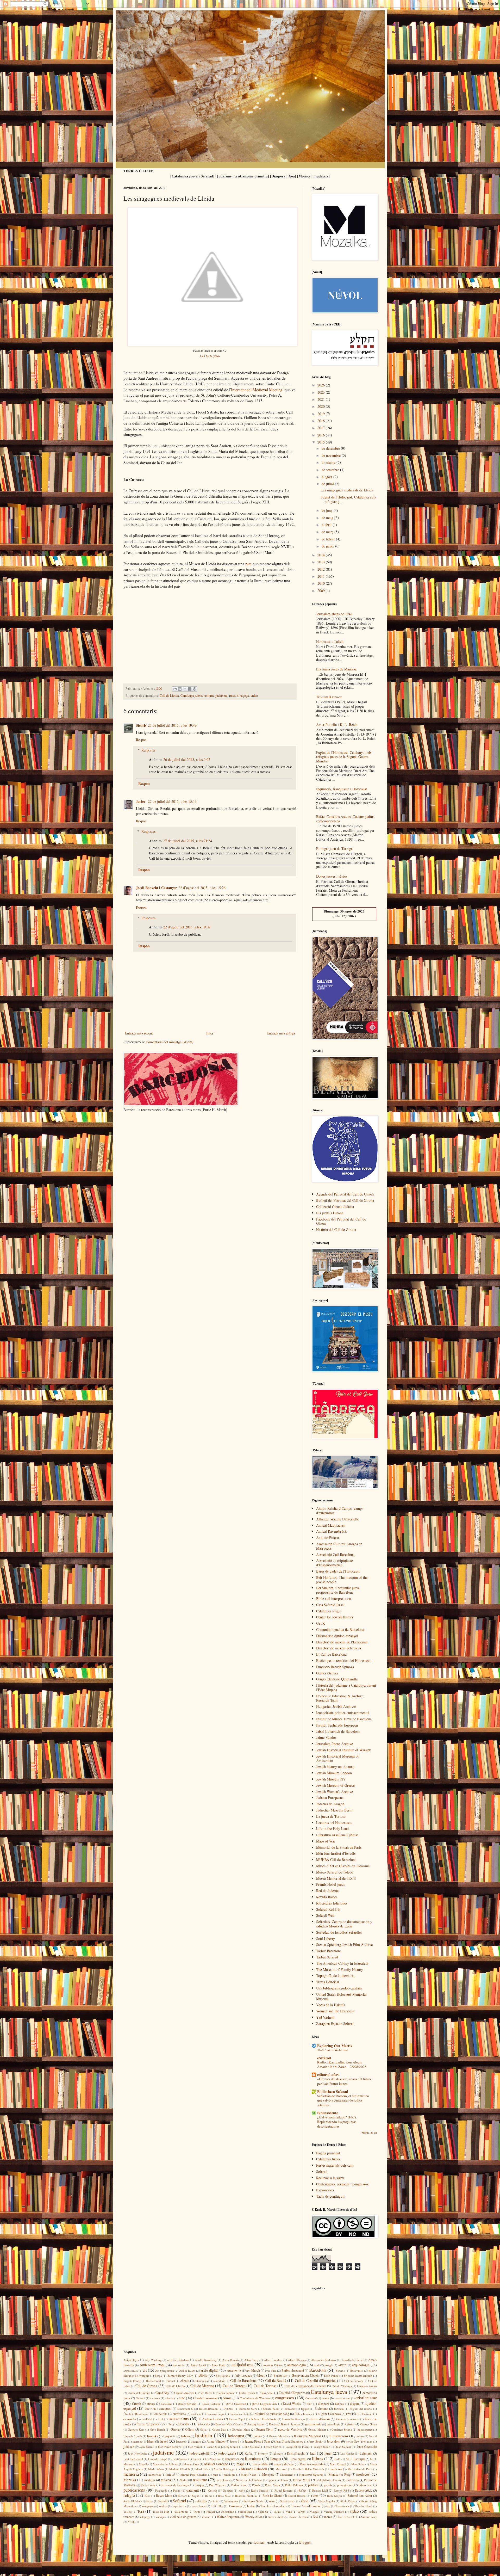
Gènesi (350, 2424)
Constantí (311, 2398)
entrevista (179, 2414)
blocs (261, 2375)
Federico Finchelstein (264, 2419)
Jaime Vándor (326, 1737)
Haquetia (169, 2436)
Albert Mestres (297, 2360)
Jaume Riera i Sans (258, 2441)
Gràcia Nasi (219, 2429)
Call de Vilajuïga (342, 2386)
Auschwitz (234, 2371)
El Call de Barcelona (331, 1654)
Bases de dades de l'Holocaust (338, 1571)
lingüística (232, 2459)
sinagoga (243, 696)
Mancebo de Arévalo (165, 2464)
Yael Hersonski (346, 2517)
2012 (322, 569)
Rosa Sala (224, 2496)
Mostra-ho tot (369, 2133)
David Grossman (236, 2404)
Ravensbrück (363, 2490)
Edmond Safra (248, 2409)
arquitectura (131, 2371)
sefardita (201, 2501)
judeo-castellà (199, 2453)
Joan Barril (146, 2447)
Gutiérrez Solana (342, 2429)
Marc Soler (358, 2464)
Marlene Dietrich (180, 2469)
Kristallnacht (296, 2453)
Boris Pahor (331, 2375)
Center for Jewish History (335, 1617)
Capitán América (184, 2393)
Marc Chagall (338, 2464)
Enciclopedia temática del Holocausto (344, 1660)
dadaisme (167, 2404)
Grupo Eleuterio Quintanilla (337, 1679)
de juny (328, 510)
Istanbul (181, 2441)
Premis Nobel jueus (330, 1884)
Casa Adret (267, 2393)
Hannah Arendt (133, 2436)
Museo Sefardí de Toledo (335, 1872)
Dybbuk (228, 2409)
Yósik (131, 2522)
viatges (314, 2512)
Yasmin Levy (369, 2517)
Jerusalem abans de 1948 (334, 614)
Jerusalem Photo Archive (335, 1744)
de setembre (331, 470)
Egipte (305, 2409)
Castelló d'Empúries (292, 2393)
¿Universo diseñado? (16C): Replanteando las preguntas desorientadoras (337, 2122)
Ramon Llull (320, 2490)
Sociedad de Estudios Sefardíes (339, 1932)
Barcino (340, 2371)
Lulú (337, 2459)
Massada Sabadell (254, 2469)
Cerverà (140, 2398)
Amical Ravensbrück (331, 1531)
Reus (147, 2496)
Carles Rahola (226, 2393)
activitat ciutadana (178, 2360)
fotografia (204, 2424)
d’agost (327, 477)
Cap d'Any (162, 2393)
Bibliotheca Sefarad (333, 2091)
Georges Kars (136, 2429)
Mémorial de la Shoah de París (339, 1847)
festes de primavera (347, 2419)
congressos (285, 2398)
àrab (317, 2365)
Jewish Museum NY (331, 1779)
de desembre (331, 448)
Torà (141, 2511)
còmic (227, 2398)
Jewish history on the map (335, 1767)
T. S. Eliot (217, 2506)
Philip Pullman (294, 2485)
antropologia (296, 2365)
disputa (355, 2404)
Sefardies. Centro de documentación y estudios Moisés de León (344, 1924)
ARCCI (342, 2365)
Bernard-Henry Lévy (180, 2375)
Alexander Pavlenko (324, 2360)
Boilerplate (280, 2375)
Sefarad (322, 2171)
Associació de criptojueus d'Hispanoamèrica (335, 1563)
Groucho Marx (241, 2429)
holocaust (236, 2436)
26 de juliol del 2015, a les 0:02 (187, 759)
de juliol (328, 484)
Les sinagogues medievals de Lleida (347, 490)
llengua (276, 2459)
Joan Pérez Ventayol (170, 2447)
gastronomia (313, 2424)
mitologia (229, 2475)
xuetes (328, 2517)
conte (326, 2398)
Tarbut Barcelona (329, 1951)
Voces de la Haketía (331, 2005)
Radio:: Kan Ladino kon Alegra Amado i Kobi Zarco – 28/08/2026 (342, 2064)
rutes (232, 696)
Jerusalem (334, 2441)
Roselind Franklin (246, 2496)
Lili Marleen (212, 2459)
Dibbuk (340, 2404)
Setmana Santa (254, 2501)
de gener (328, 546)
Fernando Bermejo (294, 2419)
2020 (322, 406)
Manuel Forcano (216, 2464)
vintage (160, 2517)
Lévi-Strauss (180, 2459)
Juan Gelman (344, 2447)
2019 (322, 414)
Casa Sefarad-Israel (330, 1605)
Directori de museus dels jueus (339, 1648)
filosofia (183, 2424)
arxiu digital (210, 2370)
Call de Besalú (276, 2380)
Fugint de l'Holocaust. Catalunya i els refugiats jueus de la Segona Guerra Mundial (344, 757)
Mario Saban (156, 2469)
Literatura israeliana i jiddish (337, 1835)
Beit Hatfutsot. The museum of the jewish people (342, 1580)
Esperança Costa (239, 2414)
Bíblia (203, 2375)
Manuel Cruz (191, 2464)
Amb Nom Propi (152, 2365)
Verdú (301, 2512)
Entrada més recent (139, 1033)
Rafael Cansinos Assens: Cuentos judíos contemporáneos (345, 819)
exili (160, 2419)
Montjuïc (268, 2475)
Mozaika (130, 2480)
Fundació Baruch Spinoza (335, 1667)
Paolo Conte (148, 2485)
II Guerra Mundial (307, 2436)
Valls (289, 2512)
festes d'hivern (320, 2419)
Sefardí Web (325, 1915)
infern (360, 2436)
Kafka (249, 2453)
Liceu (196, 2459)
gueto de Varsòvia (290, 2429)
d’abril (327, 525)
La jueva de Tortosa (331, 1816)
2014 (322, 555)
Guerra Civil (264, 2429)
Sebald (163, 2501)
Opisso (284, 2480)
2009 (322, 591)
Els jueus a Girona (330, 1213)
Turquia (211, 2512)
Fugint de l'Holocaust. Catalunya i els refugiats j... (348, 499)
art (145, 2370)
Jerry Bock (315, 2441)
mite (215, 2475)
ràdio (242, 2490)
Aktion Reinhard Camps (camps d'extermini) (340, 1511)
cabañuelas (201, 2381)
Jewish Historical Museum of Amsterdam (337, 1758)
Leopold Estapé (158, 2459)
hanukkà (153, 2436)
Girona (175, 2429)
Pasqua (199, 2485)
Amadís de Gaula (352, 2360)
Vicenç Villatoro (334, 2512)
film (170, 2424)
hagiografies (365, 2429)
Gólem (190, 2429)
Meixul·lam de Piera (360, 2469)
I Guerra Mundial (278, 2436)
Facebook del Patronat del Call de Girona (341, 1221)
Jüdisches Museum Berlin (335, 1810)
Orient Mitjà (302, 2480)
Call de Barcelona (243, 2380)
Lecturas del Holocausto (334, 1823)
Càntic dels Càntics (139, 2393)
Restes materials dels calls (335, 2165)
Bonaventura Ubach (305, 2375)
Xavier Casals (276, 2517)
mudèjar (150, 2480)
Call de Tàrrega (234, 2386)
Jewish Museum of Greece (335, 1785)
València (263, 2512)
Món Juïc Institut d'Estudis (336, 1853)
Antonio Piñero (327, 1537)
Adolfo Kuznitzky (206, 2360)
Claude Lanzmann (205, 2398)
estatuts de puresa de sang (272, 2414)
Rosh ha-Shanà (272, 2496)
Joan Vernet (195, 2447)
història (209, 696)
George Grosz (368, 2424)
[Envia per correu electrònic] (175, 689)
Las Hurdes (347, 2453)
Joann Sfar (214, 2447)
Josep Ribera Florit (298, 2447)
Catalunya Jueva (328, 2159)
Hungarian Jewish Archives (336, 1706)
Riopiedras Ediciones (332, 1903)
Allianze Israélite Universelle (337, 1519)
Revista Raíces (327, 1897)
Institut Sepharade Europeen (337, 1725)
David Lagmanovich (264, 2404)
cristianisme (366, 2398)
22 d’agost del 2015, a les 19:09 (187, 927)
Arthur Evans (187, 2371)
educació (290, 2409)
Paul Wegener (217, 2485)
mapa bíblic (261, 2464)
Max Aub (281, 2469)
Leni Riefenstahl (133, 2459)
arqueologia (361, 2365)
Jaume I (235, 2441)
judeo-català (227, 2453)
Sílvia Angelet (326, 2501)
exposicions (179, 2418)
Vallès (277, 2512)
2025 (322, 392)
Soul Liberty (326, 1939)
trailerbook (181, 2512)
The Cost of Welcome (332, 2050)
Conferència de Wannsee (255, 2398)
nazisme (200, 2479)
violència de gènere (183, 2517)
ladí (313, 2453)
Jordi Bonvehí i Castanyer (156, 888)
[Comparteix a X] (185, 689)
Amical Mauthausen (331, 1525)
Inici (210, 1033)
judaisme (221, 696)
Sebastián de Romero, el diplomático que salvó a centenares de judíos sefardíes (343, 2100)
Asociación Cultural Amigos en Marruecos (339, 1546)
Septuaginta (231, 2501)
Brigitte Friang (132, 2381)
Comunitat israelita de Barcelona (340, 1629)
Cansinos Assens (367, 2386)
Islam (151, 2441)
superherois (179, 2506)
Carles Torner (247, 2393)
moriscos (363, 2474)
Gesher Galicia (327, 1673)
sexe (272, 2501)
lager (328, 2453)
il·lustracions (339, 2436)
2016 (322, 435)
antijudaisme (242, 2365)
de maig (328, 518)
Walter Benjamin (228, 2517)
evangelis (130, 2419)
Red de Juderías (328, 1891)
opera (271, 2480)
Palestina (353, 2480)
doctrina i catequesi (158, 2409)
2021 (322, 399)
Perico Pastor (239, 2485)
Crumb (136, 2404)
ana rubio (179, 2365)
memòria (131, 2474)
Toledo (128, 2512)
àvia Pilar (271, 2371)
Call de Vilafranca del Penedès (305, 2386)
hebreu (185, 2436)
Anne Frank (219, 2365)
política (313, 2485)
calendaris (219, 2381)
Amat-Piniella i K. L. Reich (337, 725)
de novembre (332, 455)
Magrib (143, 2464)
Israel (164, 2441)
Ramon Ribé (342, 2490)
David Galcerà (211, 2404)
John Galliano (252, 2447)
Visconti (206, 2517)
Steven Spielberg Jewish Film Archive (344, 1945)
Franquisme (256, 2424)
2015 (322, 442)
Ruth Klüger (335, 2496)
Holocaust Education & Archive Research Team (340, 1698)
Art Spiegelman (165, 2371)
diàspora (324, 2404)
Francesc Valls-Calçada (229, 2424)
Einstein (339, 2409)
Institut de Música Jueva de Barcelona (344, 1719)
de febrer (329, 539)
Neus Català (223, 2480)
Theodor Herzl (363, 2506)
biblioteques (244, 2375)
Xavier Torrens (298, 2517)
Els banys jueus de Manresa (336, 669)
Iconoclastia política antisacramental (343, 1713)
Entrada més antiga (281, 1033)
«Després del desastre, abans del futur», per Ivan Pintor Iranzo (345, 2081)
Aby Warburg (153, 2360)
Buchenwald (154, 2381)
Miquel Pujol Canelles (194, 2475)
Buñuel (171, 2381)
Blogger (305, 2542)
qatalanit (193, 2490)
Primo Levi (365, 2485)
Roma (209, 2496)
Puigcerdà (161, 2490)
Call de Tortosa (265, 2386)
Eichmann (321, 2409)
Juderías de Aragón (330, 1804)
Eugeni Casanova (329, 2414)
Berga (158, 2375)
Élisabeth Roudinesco (136, 2414)
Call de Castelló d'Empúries (315, 2380)
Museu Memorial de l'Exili (336, 1878)
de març (328, 532)
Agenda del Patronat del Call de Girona (345, 1194)
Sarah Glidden (132, 2501)
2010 (322, 583)
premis (328, 2485)
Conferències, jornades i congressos (342, 2184)
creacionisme (342, 2398)
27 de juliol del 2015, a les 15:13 (172, 801)
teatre (251, 2506)
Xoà (315, 2517)
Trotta (197, 2512)
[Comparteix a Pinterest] (195, 689)
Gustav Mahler (317, 2429)
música (166, 2480)
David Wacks (292, 2404)
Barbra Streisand (293, 2371)
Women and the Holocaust (335, 2011)
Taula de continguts (330, 2196)
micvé (171, 2475)
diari (310, 2404)
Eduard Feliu (271, 2409)
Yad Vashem (325, 2017)
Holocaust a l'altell (330, 641)
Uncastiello (227, 2512)
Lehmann (366, 2453)
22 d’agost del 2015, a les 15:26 (202, 888)
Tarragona (235, 2506)
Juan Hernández (138, 2453)
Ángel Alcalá (198, 2365)
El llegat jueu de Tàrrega (334, 849)
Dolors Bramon (208, 2409)
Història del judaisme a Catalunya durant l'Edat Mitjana (346, 1687)
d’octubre (329, 462)
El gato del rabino (361, 2409)
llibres (318, 2458)
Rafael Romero (284, 2490)
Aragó (329, 2365)
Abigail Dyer (131, 2360)
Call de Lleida (169, 696)
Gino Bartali (157, 2429)
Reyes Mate (164, 2496)
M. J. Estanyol (355, 2459)
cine (182, 2398)
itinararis (196, 2441)
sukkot (163, 2506)
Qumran (228, 2490)
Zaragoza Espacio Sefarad (335, 2023)
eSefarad (324, 2058)
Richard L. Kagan (189, 2496)
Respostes (148, 750)
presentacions (345, 2485)
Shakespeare (288, 2501)
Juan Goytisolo (367, 2447)
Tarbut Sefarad (327, 1957)
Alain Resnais (231, 2360)
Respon (141, 740)
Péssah (256, 2485)
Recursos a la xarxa (330, 2178)
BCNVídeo (357, 2371)
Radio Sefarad (260, 2490)
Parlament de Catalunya (175, 2485)
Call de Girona (146, 2386)
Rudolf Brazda (297, 2496)
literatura (253, 2458)
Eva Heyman (364, 2414)
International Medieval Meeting (257, 390)
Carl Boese (206, 2393)
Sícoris (141, 725)
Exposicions (325, 2190)
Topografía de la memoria (335, 1976)
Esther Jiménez (304, 2414)
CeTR (320, 1623)
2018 (322, 421)
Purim (177, 2490)
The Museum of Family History (340, 1970)
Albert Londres (273, 2360)
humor (258, 2436)
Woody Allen (254, 2517)
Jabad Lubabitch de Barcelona (338, 1731)
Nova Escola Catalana (249, 2480)
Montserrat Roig (340, 2475)
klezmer (263, 2453)
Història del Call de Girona (336, 1230)
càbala (185, 2381)
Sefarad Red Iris (328, 1909)
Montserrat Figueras (311, 2475)
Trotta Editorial (328, 1982)
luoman (259, 2542)
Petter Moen (272, 2485)
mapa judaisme (284, 2464)
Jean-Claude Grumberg (289, 2441)
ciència (169, 2398)
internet (137, 2441)
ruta (248, 564)
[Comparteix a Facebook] (190, 689)
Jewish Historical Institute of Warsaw (343, 1750)
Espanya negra (215, 2414)
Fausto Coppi (237, 2419)
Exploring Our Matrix (335, 2046)
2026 (322, 385)
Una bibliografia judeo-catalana (339, 1988)
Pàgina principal (328, 2153)
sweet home (199, 2506)
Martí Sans (202, 2469)
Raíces (302, 2490)
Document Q (185, 2409)
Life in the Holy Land (332, 1829)
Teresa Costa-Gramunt (306, 2506)
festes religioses (148, 2424)
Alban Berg (251, 2360)
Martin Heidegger (225, 2469)
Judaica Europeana (330, 1798)
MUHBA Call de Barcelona (336, 1860)
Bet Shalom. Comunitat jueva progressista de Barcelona (338, 1590)
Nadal (183, 2480)
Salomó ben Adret (360, 2496)
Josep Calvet (273, 2447)
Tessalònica (342, 2506)
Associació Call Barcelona (335, 1554)
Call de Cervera (354, 2381)
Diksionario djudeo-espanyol (337, 1636)
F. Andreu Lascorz (211, 2419)
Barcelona (318, 2370)
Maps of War (326, 1841)
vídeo (254, 696)
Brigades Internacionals (358, 2375)
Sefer (216, 2501)
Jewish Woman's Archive (335, 1792)
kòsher (277, 2453)
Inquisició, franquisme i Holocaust (342, 789)
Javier (141, 801)
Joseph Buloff (322, 2447)
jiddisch (129, 2447)
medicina (336, 2469)
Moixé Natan (249, 2475)
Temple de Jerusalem (273, 2506)
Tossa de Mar (161, 2512)
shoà (304, 2501)
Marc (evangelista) (312, 2464)
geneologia (333, 2424)
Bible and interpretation (334, 1598)
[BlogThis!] (180, 689)
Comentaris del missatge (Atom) (170, 1042)
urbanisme (246, 2512)
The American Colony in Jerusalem (342, 1963)
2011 (322, 576)
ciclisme (155, 2398)
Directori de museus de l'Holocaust (342, 1642)
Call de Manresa (202, 2386)
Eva (349, 2414)
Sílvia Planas (348, 2501)
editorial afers (328, 2075)
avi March (253, 2371)
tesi (328, 2506)
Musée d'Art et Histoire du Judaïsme (343, 1866)
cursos (151, 2404)
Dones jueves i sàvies (332, 876)
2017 (322, 428)
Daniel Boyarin (187, 2404)
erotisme (196, 2414)
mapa (240, 2464)
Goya (203, 2429)
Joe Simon (232, 2447)
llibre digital (298, 2459)
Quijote (213, 2490)
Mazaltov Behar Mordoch (308, 2469)
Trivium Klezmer (329, 697)
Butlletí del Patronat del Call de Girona (345, 1200)
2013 (322, 562)
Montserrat (287, 2475)
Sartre (149, 2501)
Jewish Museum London (334, 1773)
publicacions (134, 2490)
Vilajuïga (145, 2517)
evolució (147, 2419)
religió (129, 2495)
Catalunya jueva (191, 696)
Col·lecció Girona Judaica (335, 1207)
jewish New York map (359, 2441)
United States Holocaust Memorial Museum (341, 1996)
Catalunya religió (329, 1611)
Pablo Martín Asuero (328, 2480)
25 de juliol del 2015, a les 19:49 (172, 725)
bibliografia (223, 2375)
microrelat (155, 2475)
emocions (161, 2414)
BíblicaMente (328, 2113)
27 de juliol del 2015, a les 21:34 (188, 841)
